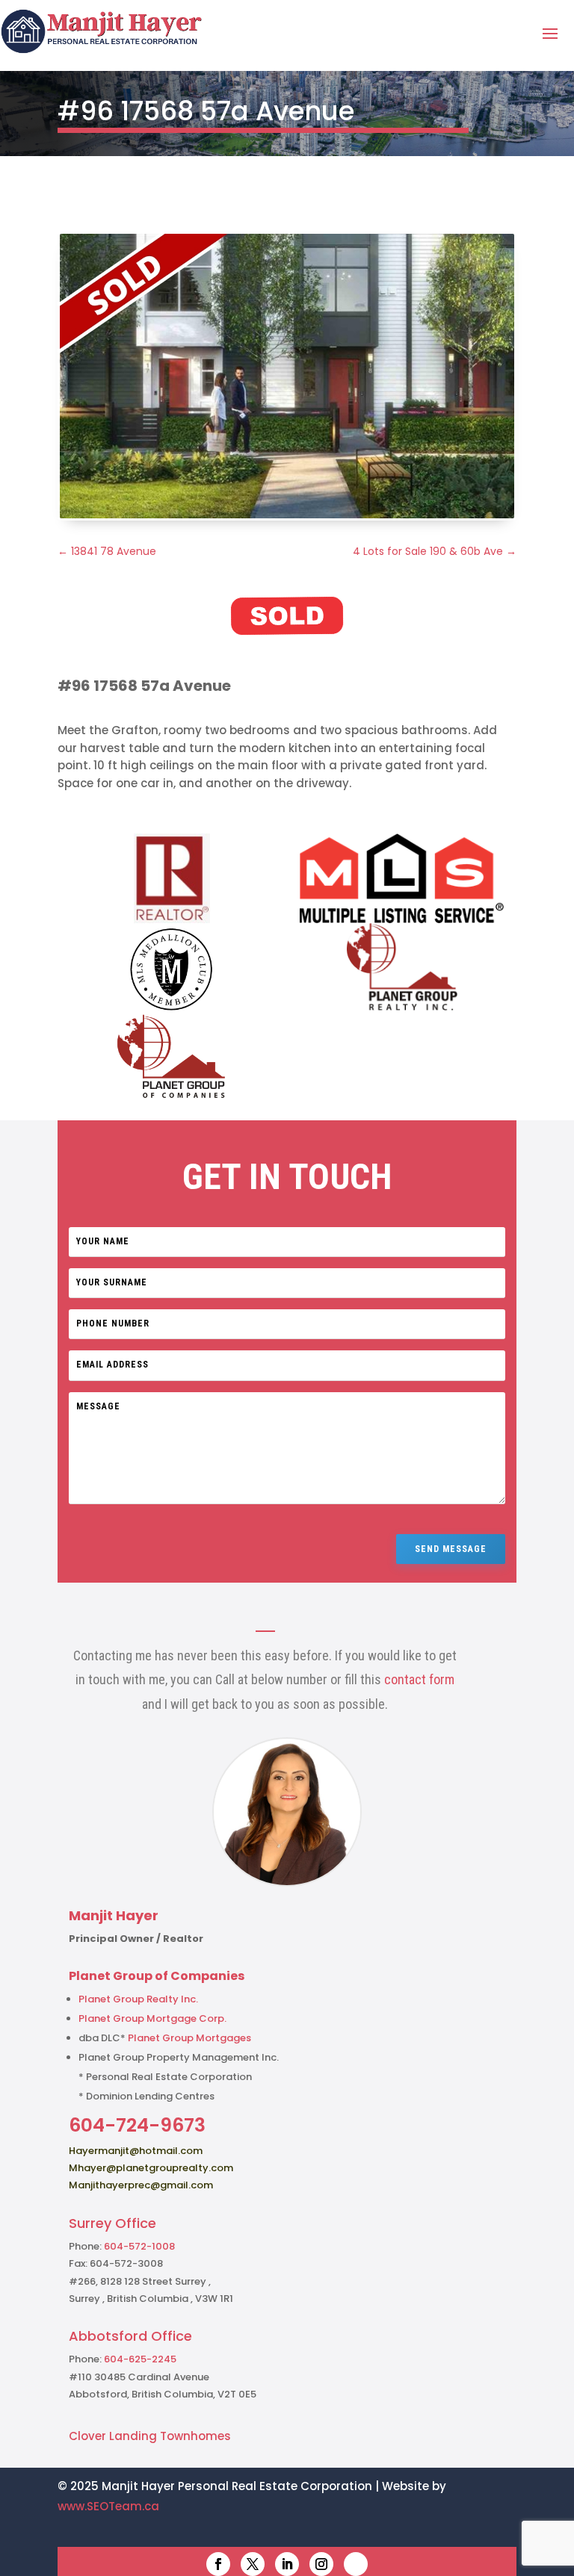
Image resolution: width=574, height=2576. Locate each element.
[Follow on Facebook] (218, 2564)
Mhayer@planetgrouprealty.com (151, 2168)
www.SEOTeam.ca (108, 2506)
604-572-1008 (139, 2246)
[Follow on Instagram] (321, 2564)
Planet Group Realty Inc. (138, 1999)
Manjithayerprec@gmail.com (141, 2185)
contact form (419, 1679)
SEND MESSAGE (451, 1549)
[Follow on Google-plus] (356, 2564)
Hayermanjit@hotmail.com (136, 2151)
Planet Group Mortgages (189, 2038)
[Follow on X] (253, 2564)
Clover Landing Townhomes (150, 2436)
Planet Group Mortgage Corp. (152, 2018)
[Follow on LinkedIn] (287, 2564)
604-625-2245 (140, 2359)
